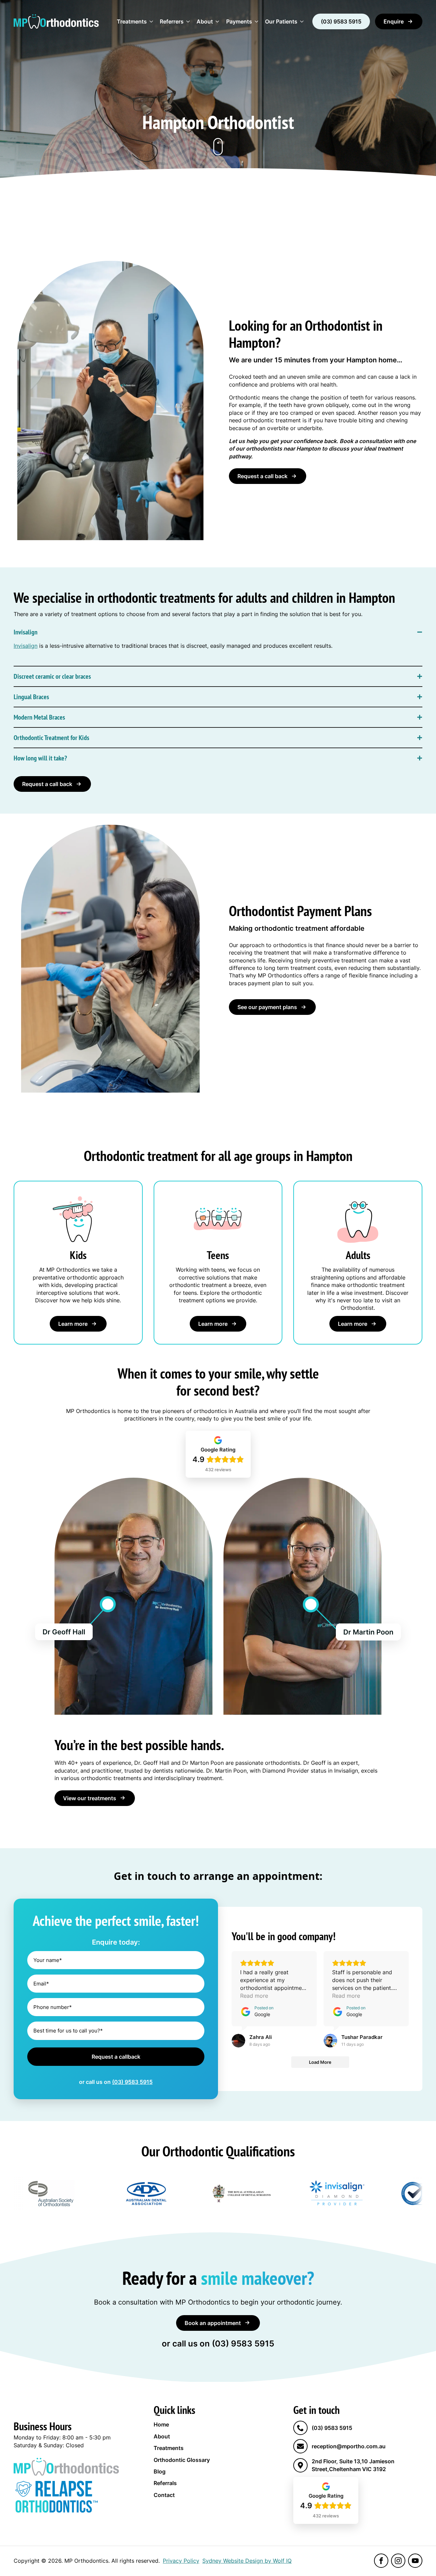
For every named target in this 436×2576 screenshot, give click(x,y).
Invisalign (26, 646)
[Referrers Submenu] (188, 21)
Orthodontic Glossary (182, 2460)
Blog (160, 2471)
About (205, 21)
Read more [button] (254, 1996)
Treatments (132, 21)
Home (161, 2424)
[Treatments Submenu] (152, 21)
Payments (239, 21)
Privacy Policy (181, 2561)
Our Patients (281, 21)
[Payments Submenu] (257, 21)
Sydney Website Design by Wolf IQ (247, 2561)
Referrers (172, 21)
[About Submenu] (218, 21)
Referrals (165, 2483)
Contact (164, 2495)
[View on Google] (238, 2041)
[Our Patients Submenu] (302, 21)
